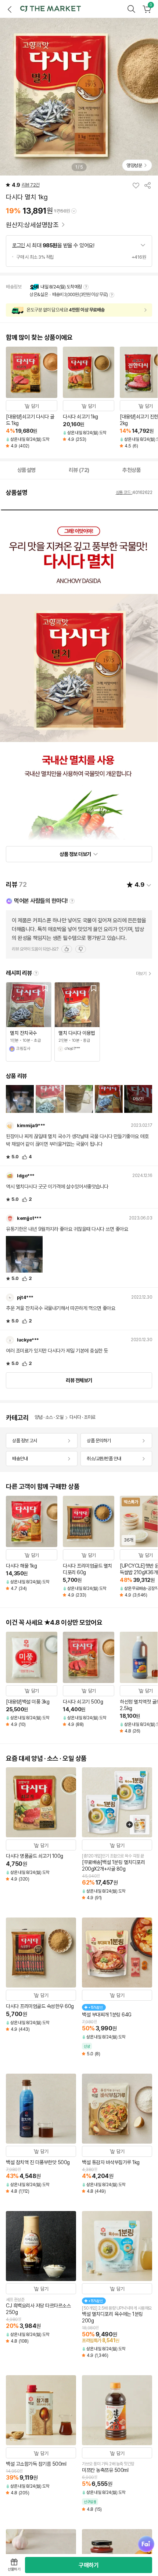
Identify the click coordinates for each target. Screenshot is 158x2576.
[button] (51, 9)
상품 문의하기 (99, 1441)
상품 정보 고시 (25, 1441)
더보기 (141, 974)
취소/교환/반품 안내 (104, 1459)
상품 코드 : (124, 492)
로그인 (19, 245)
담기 (35, 406)
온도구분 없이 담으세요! (66, 310)
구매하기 (89, 2565)
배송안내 (20, 1459)
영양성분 (134, 165)
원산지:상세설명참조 (33, 225)
